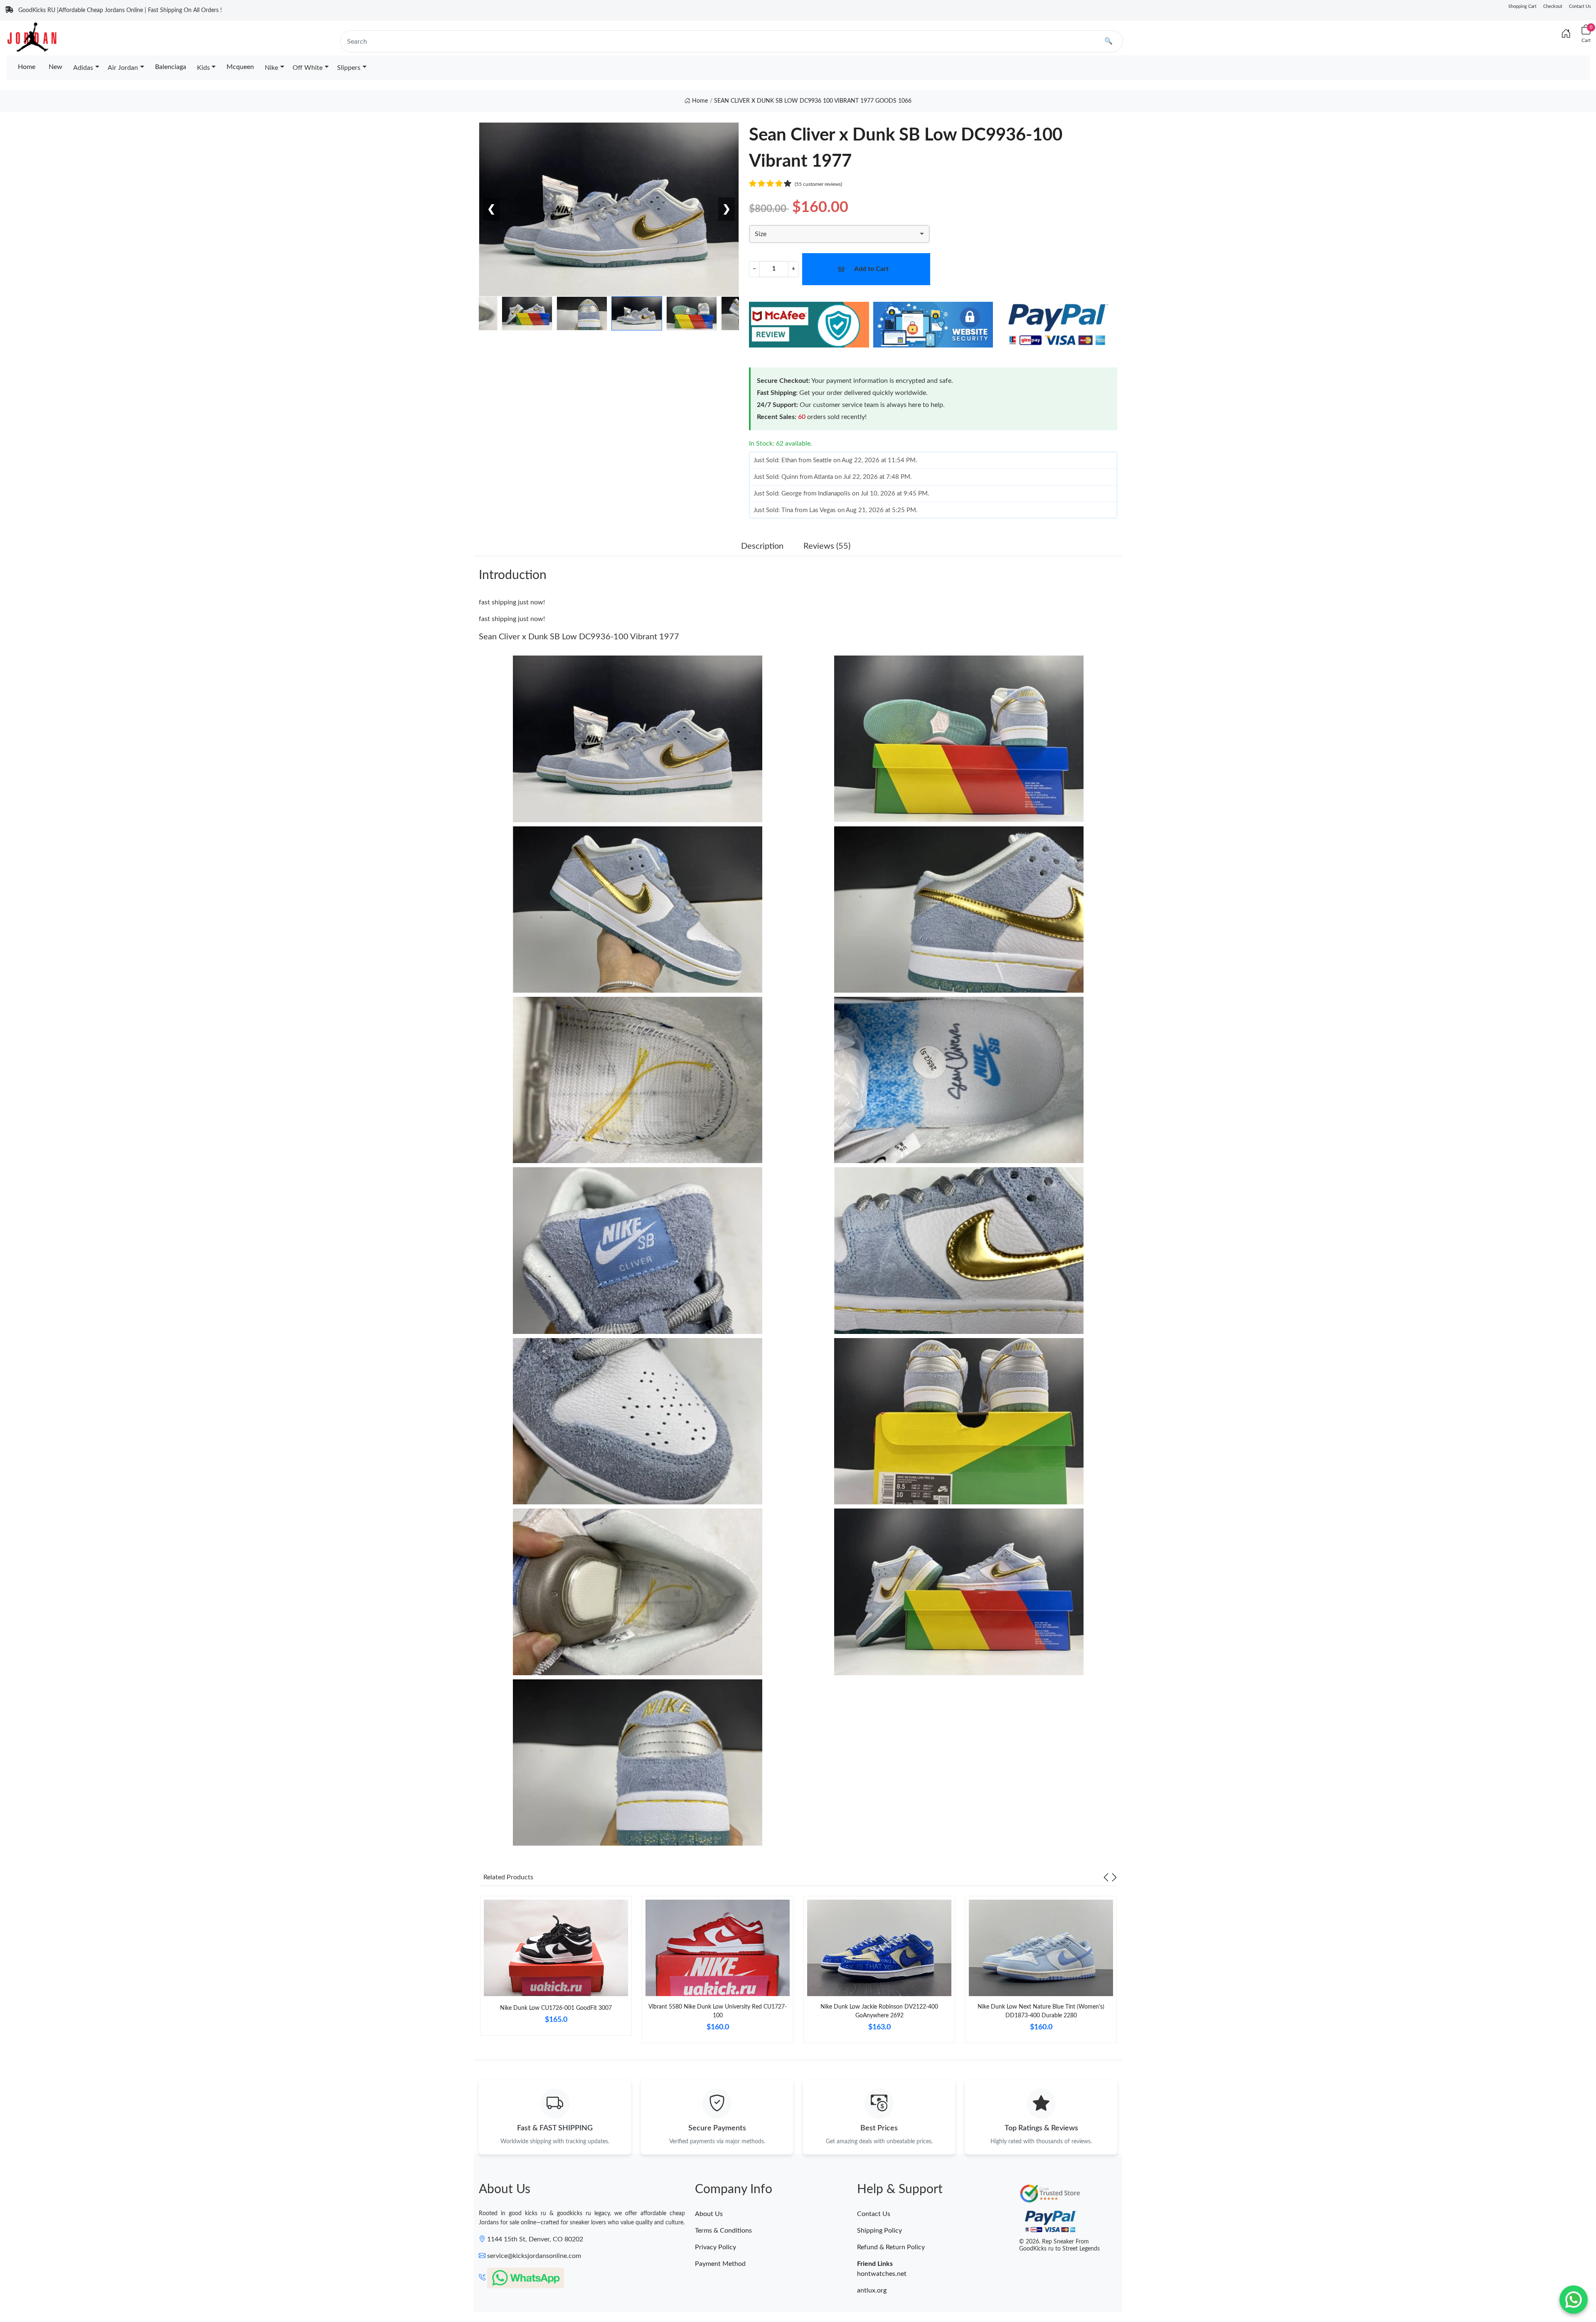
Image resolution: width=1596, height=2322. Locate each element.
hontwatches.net (882, 2274)
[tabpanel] (556, 1969)
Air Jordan (123, 68)
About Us (709, 2214)
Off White (308, 68)
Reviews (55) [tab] (827, 546)
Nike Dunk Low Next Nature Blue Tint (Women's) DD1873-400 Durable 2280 (1041, 2011)
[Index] (1566, 34)
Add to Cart (871, 269)
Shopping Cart (1522, 6)
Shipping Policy (879, 2231)
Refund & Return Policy (891, 2247)
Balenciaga (171, 67)
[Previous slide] (1106, 1877)
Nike (271, 68)
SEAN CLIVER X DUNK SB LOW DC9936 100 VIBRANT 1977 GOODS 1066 (813, 101)
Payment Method (720, 2264)
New (55, 67)
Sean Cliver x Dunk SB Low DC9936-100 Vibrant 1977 (579, 637)
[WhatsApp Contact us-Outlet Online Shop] (1574, 2300)
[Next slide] (1114, 1877)
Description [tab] (762, 546)
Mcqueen (240, 67)
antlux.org (872, 2290)
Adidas (83, 68)
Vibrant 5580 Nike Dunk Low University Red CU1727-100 (718, 2011)
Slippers (349, 68)
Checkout (1553, 6)
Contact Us (1580, 6)
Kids (203, 68)
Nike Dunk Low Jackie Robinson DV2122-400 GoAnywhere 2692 (879, 2011)
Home (27, 67)
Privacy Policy (715, 2247)
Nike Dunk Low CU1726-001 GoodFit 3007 (556, 2008)
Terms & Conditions (723, 2231)
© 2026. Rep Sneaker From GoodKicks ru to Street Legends (1059, 2245)
